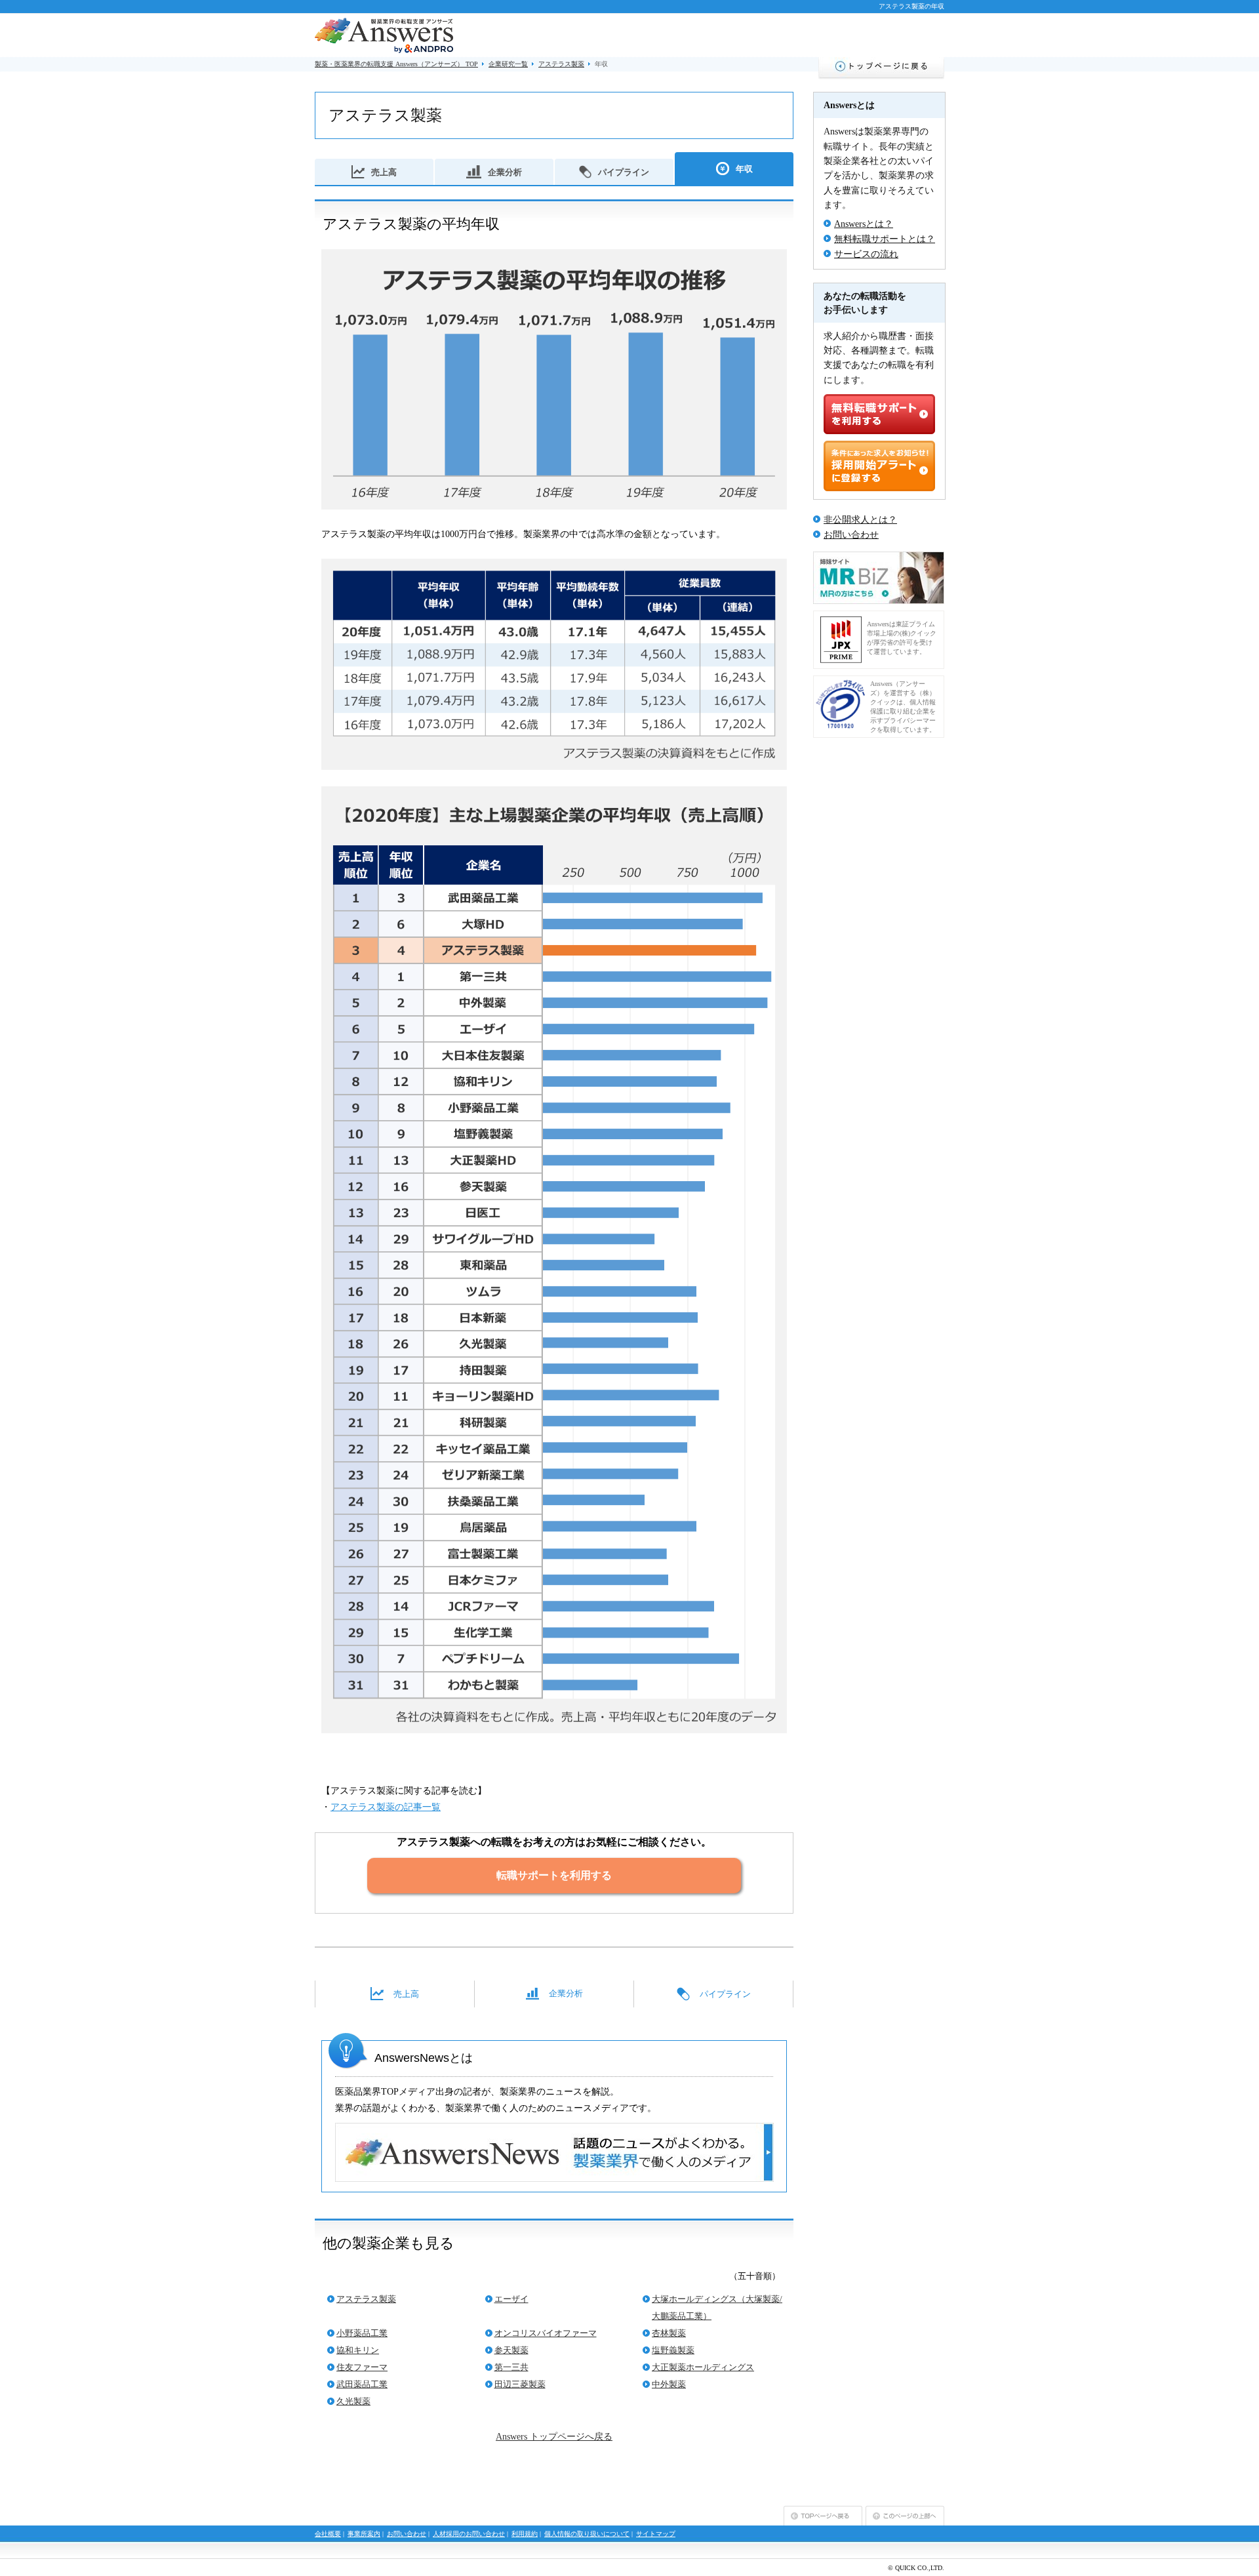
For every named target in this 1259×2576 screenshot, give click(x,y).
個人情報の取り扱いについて (587, 2534)
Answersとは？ (864, 224)
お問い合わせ (851, 535)
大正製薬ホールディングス (703, 2367)
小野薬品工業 (362, 2333)
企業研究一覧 (508, 64)
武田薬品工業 (362, 2384)
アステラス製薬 (561, 64)
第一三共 (511, 2367)
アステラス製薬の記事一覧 (386, 1807)
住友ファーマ (362, 2367)
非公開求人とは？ (860, 520)
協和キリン (358, 2350)
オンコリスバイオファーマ (546, 2333)
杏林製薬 (669, 2333)
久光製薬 (353, 2401)
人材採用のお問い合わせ (469, 2534)
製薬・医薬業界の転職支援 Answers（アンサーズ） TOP (396, 64)
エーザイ (511, 2299)
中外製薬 (669, 2384)
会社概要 (328, 2534)
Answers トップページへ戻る (554, 2437)
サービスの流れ (866, 254)
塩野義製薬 (673, 2350)
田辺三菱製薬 (520, 2384)
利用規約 (525, 2534)
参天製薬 (511, 2350)
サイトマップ (656, 2534)
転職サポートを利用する (554, 1875)
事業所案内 (364, 2534)
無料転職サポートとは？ (885, 239)
